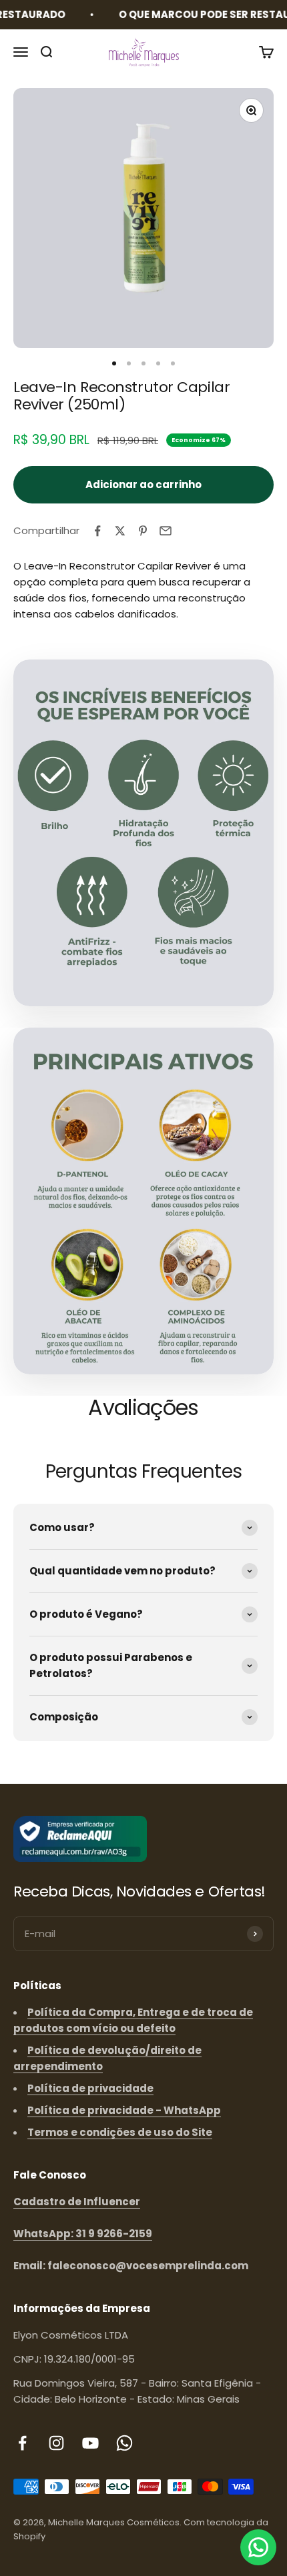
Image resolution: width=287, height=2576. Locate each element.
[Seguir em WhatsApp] (124, 2443)
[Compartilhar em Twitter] (120, 531)
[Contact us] (258, 2547)
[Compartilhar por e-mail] (166, 531)
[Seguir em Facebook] (22, 2443)
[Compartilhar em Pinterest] (143, 531)
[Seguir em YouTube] (90, 2443)
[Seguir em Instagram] (56, 2443)
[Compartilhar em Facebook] (97, 531)
